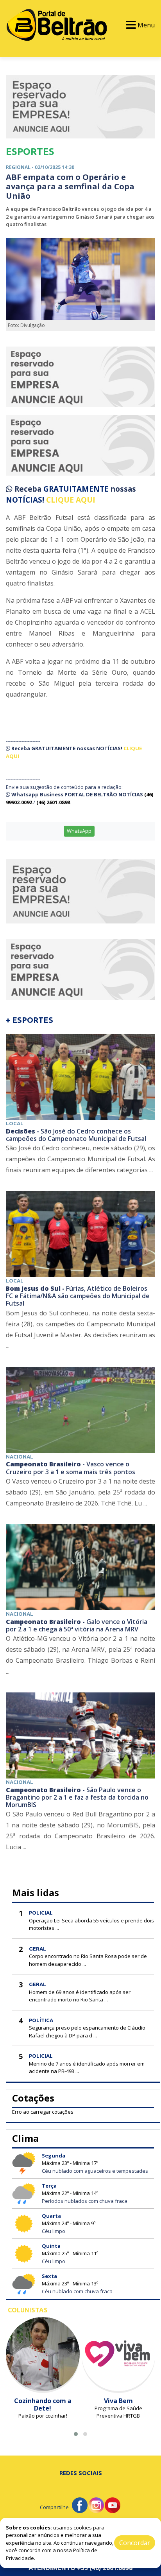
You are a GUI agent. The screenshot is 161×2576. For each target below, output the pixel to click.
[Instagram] (96, 2504)
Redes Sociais (81, 2473)
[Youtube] (113, 2504)
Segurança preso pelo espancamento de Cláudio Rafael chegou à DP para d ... (87, 2032)
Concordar (135, 2543)
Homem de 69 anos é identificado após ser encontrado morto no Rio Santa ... (80, 1996)
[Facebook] (80, 2504)
